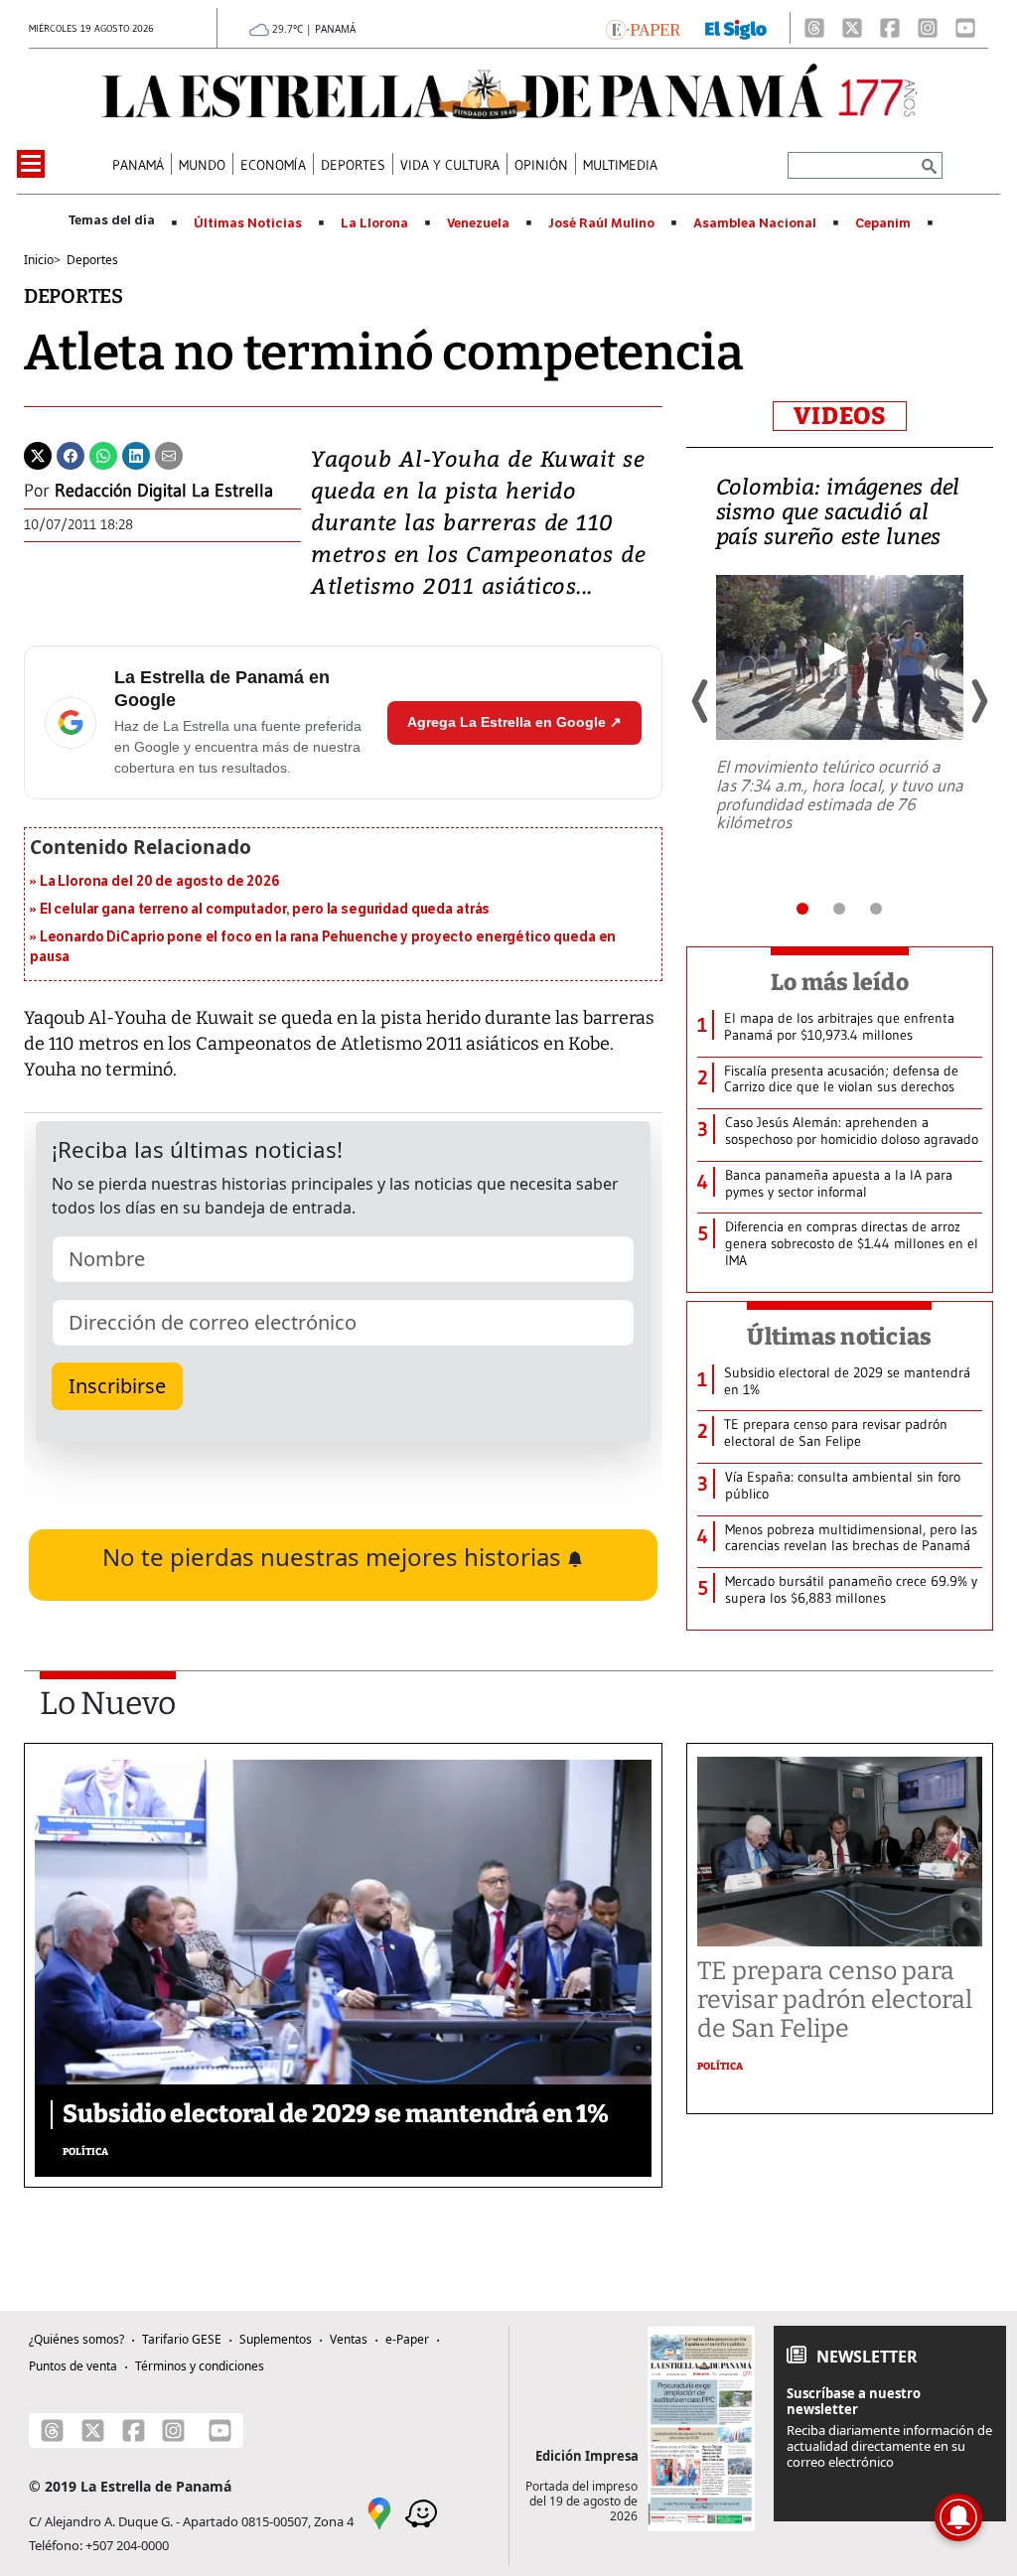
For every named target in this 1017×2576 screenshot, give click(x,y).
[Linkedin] (136, 454)
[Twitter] (38, 454)
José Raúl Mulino (601, 223)
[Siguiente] (978, 701)
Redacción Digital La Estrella (164, 491)
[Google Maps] (379, 2512)
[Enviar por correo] (169, 454)
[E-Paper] (643, 28)
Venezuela (478, 223)
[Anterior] (701, 701)
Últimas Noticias (248, 223)
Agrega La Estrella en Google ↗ (514, 722)
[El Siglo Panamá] (736, 28)
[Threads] (814, 28)
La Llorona (374, 223)
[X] (852, 28)
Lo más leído (840, 982)
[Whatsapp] (103, 454)
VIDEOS (840, 416)
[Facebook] (890, 28)
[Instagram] (928, 28)
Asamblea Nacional (755, 223)
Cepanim (883, 223)
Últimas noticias (839, 1337)
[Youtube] (965, 28)
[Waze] (421, 2512)
